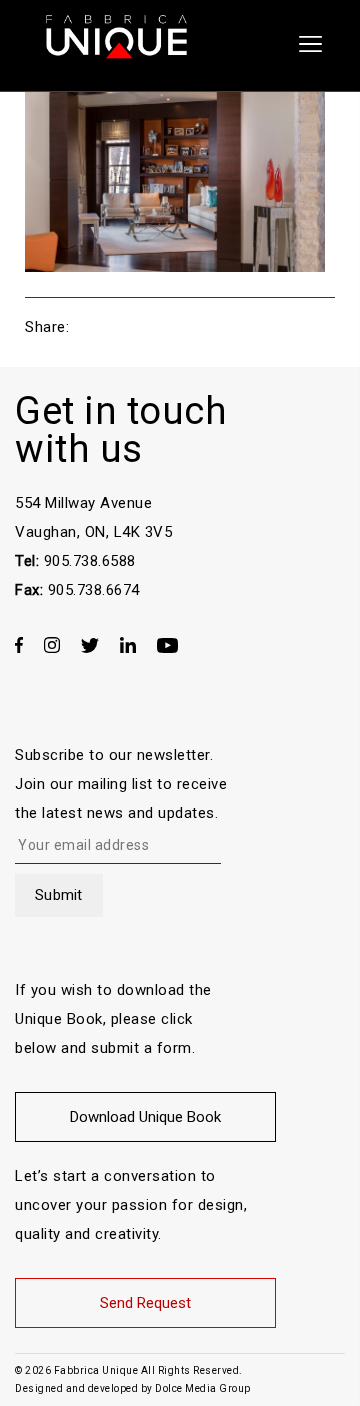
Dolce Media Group (203, 1388)
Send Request (145, 1303)
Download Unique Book (145, 1117)
